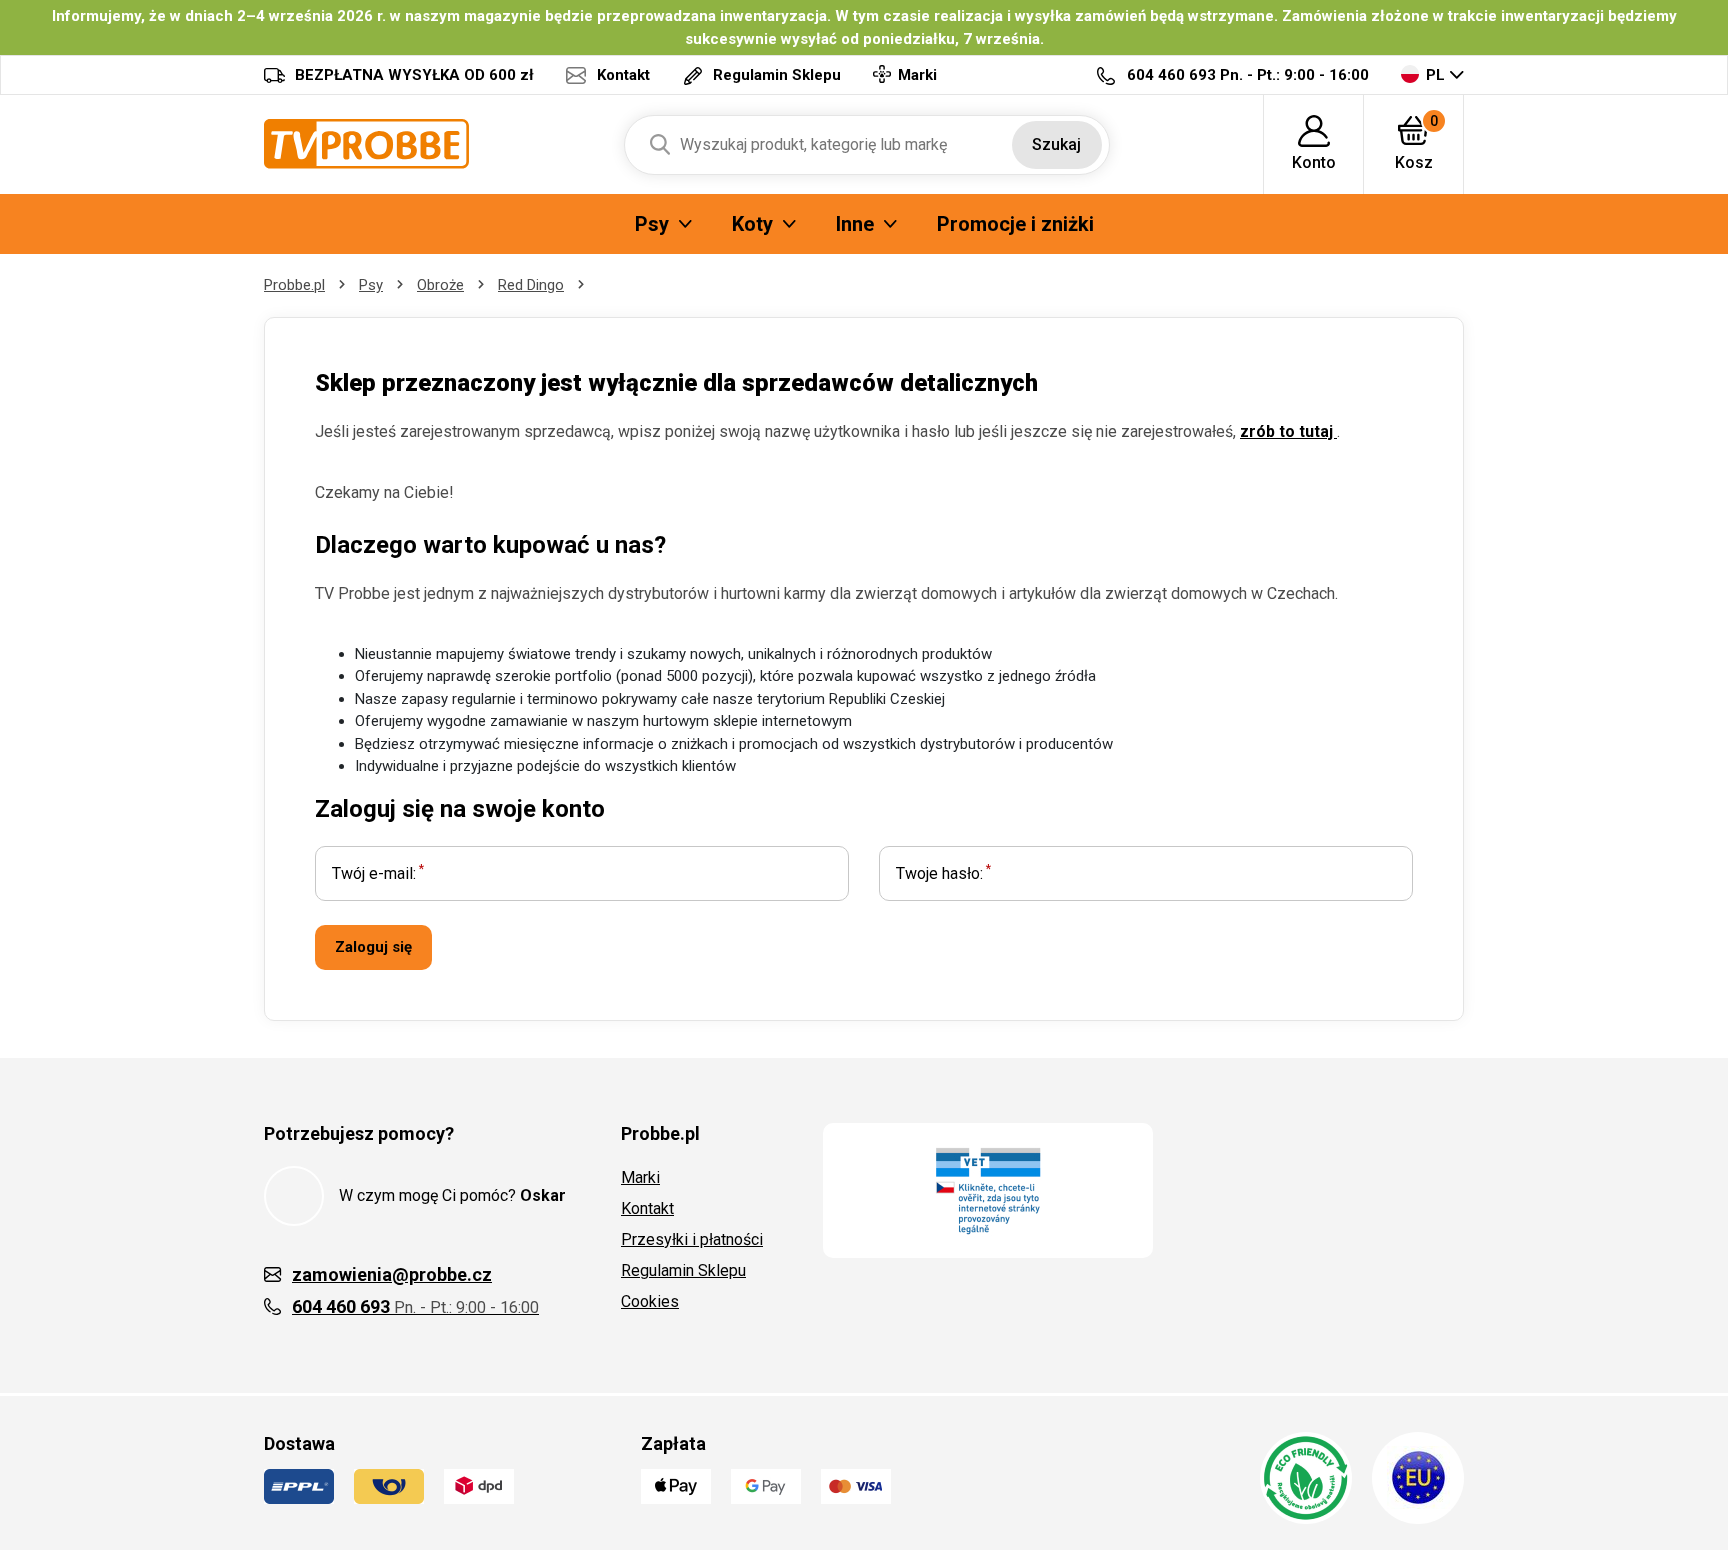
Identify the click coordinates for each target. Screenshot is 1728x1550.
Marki (640, 1177)
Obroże (440, 285)
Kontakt (647, 1208)
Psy (371, 285)
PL (1435, 75)
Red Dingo (531, 285)
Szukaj (1056, 144)
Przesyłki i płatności (692, 1239)
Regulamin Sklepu (683, 1270)
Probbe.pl (294, 285)
